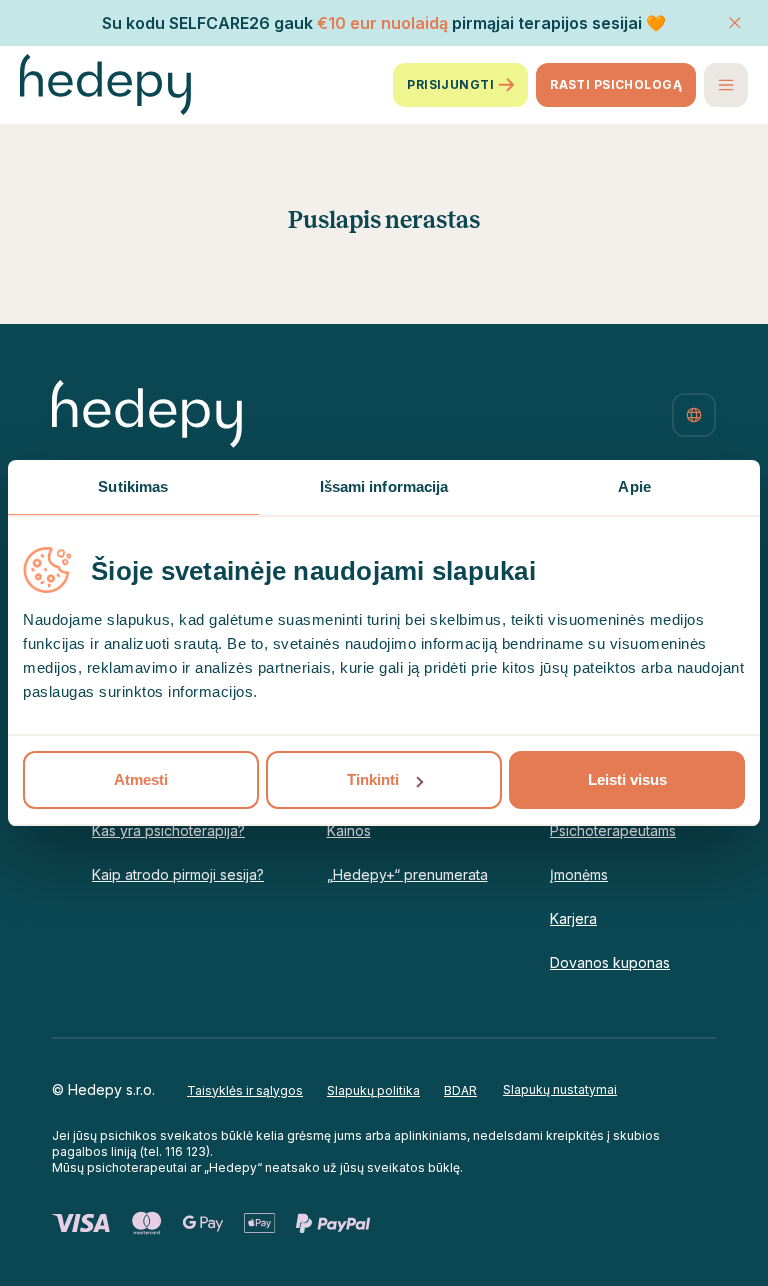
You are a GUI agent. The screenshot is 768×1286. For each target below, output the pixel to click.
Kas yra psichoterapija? (168, 830)
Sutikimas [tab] (133, 486)
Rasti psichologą (616, 84)
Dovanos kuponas (610, 962)
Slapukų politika (373, 1090)
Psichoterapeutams (613, 830)
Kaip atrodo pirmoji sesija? (178, 874)
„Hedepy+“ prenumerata (407, 874)
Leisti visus (627, 779)
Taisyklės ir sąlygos (245, 1090)
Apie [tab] (634, 486)
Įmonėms (579, 874)
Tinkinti (373, 779)
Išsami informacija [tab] (384, 486)
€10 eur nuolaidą (382, 23)
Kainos (349, 830)
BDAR (460, 1090)
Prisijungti (450, 84)
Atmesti (141, 779)
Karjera (573, 918)
